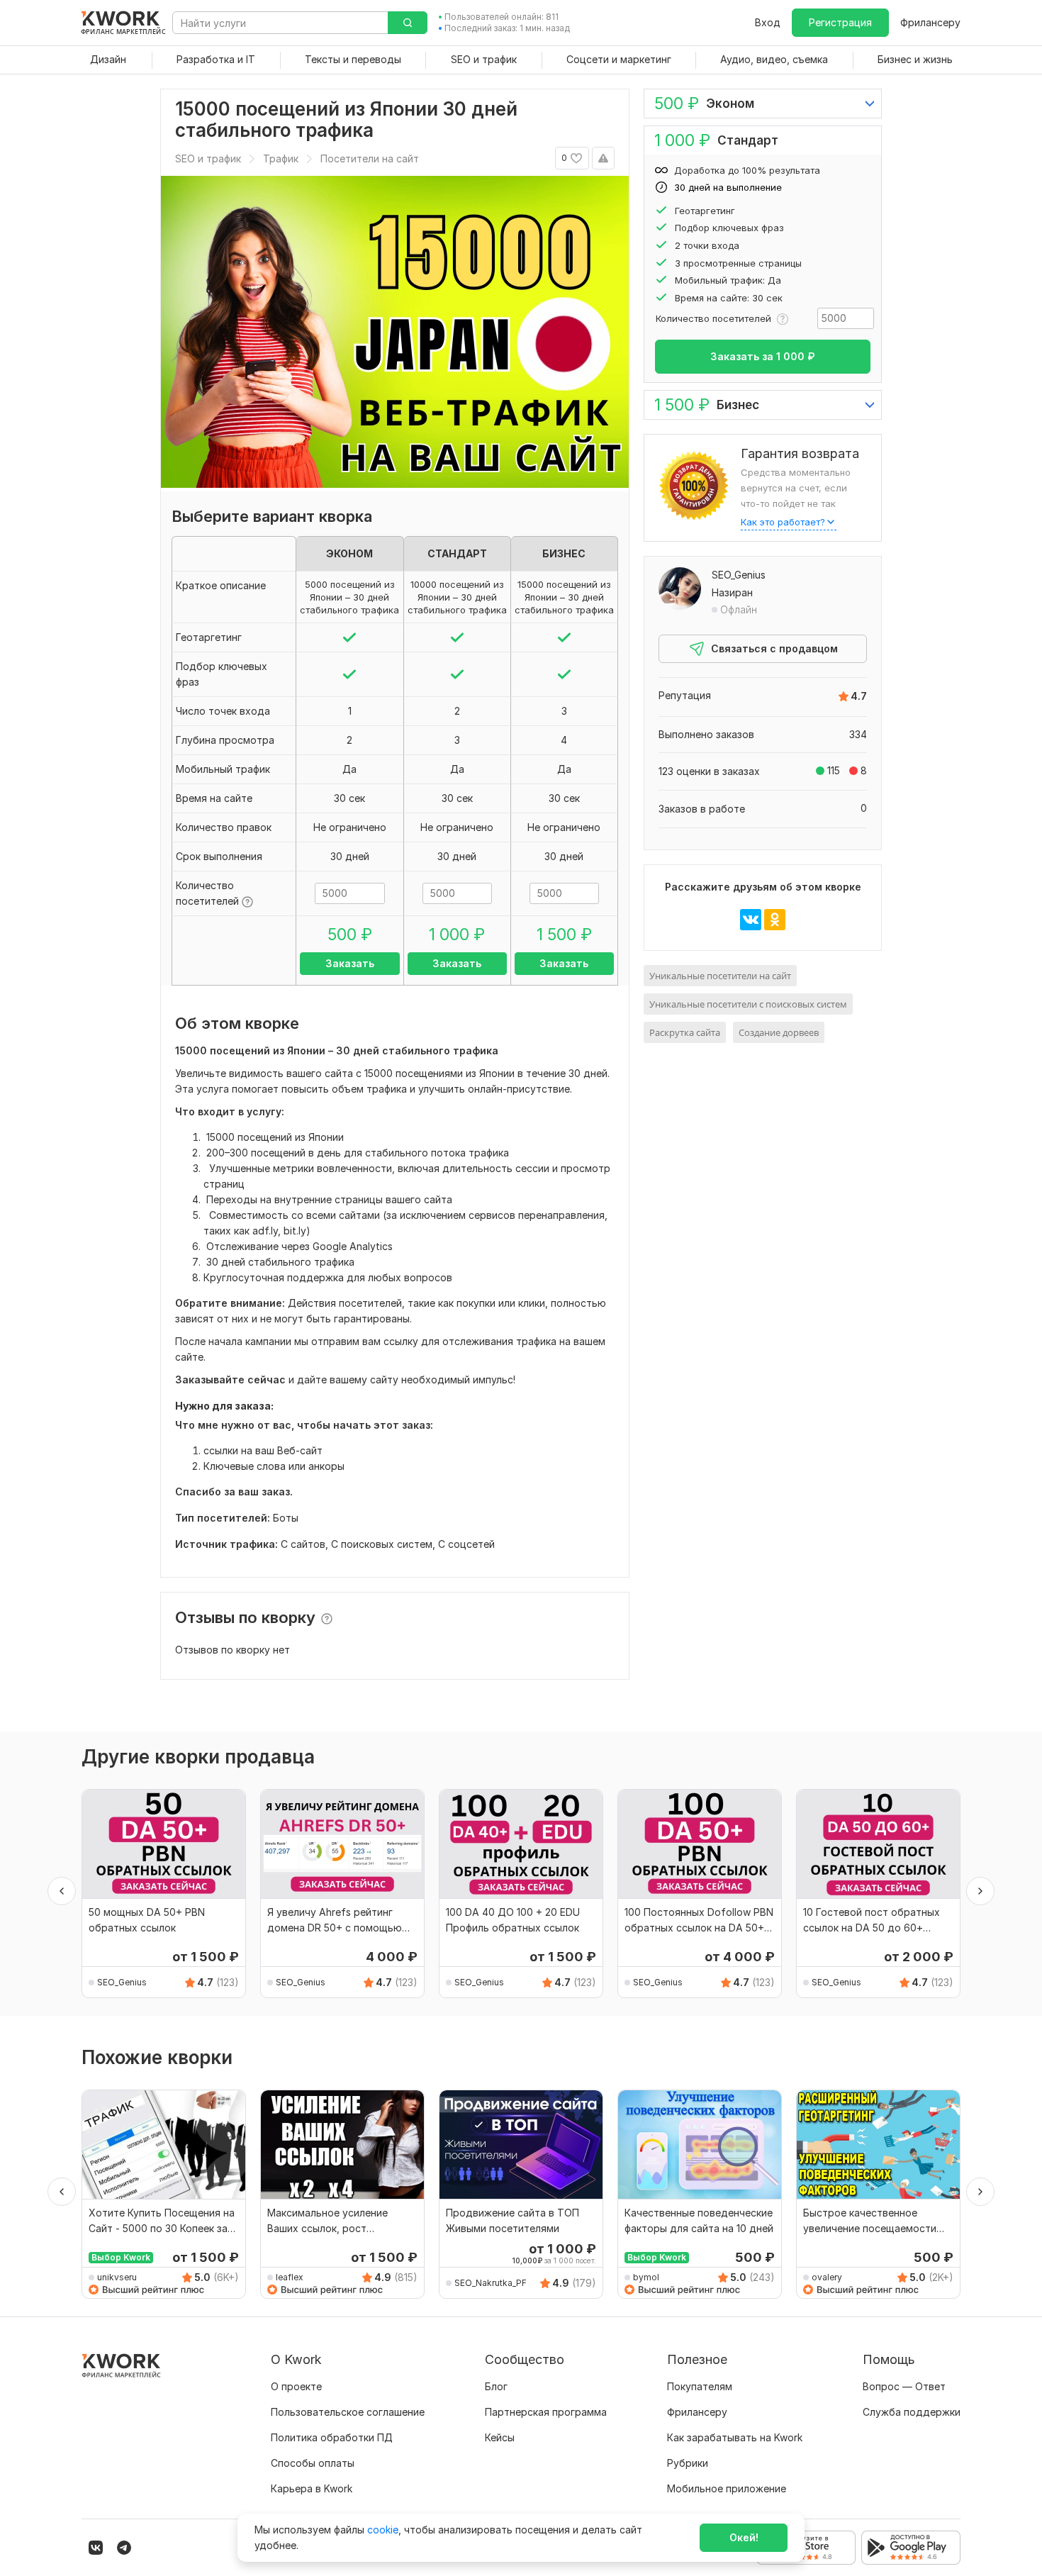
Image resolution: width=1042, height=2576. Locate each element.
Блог (496, 2386)
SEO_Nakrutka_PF (491, 2283)
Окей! (744, 2537)
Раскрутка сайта (685, 1032)
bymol (646, 2277)
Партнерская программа (546, 2412)
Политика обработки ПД (332, 2437)
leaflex (290, 2277)
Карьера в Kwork (312, 2488)
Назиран (732, 592)
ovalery (827, 2277)
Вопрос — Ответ (904, 2386)
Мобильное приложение (727, 2488)
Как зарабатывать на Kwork (735, 2437)
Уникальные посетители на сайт (720, 976)
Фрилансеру (930, 22)
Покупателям (700, 2386)
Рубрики (688, 2463)
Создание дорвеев (779, 1032)
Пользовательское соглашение (348, 2412)
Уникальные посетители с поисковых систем (748, 1004)
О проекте (296, 2386)
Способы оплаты (313, 2463)
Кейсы (500, 2437)
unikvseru (117, 2277)
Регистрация (840, 22)
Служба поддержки (912, 2412)
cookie (383, 2530)
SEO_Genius (739, 575)
